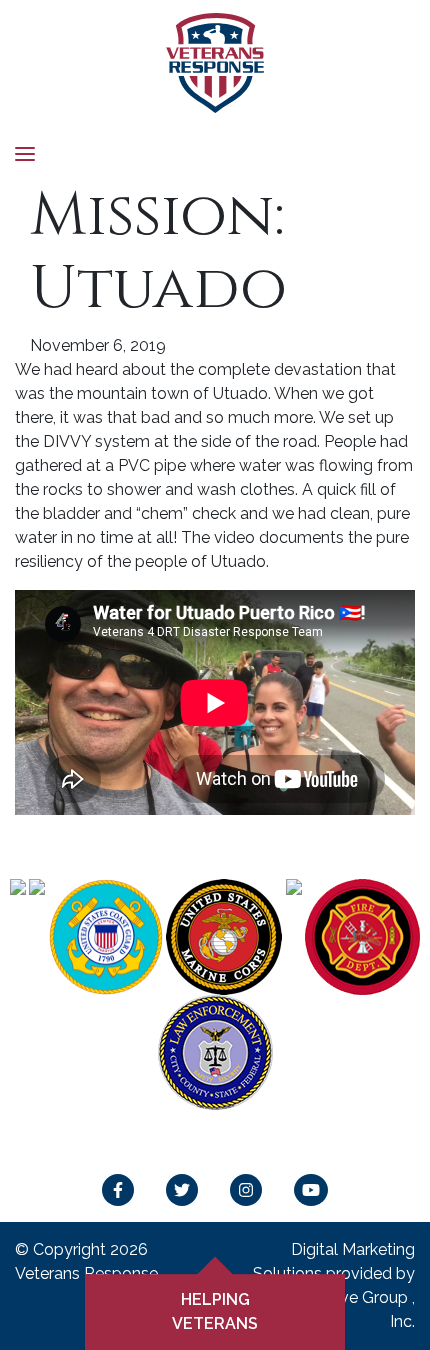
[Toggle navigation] (25, 153)
